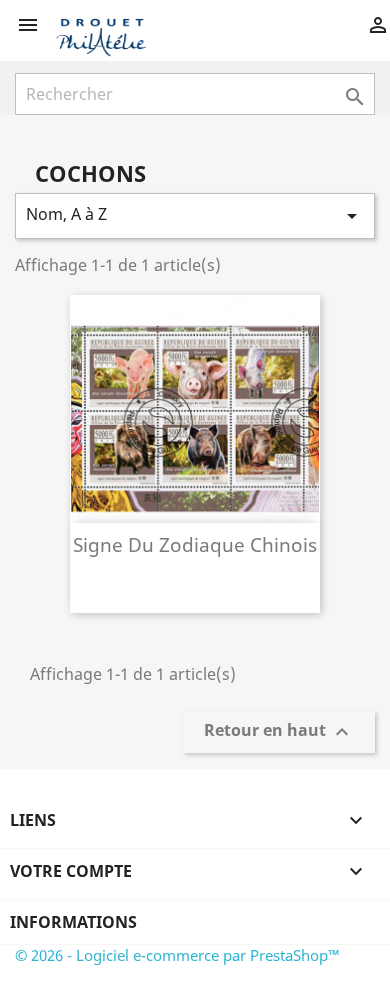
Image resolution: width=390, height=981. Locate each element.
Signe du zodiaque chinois (195, 544)
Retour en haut (279, 732)
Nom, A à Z (195, 215)
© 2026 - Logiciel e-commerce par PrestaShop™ (177, 955)
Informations (73, 922)
